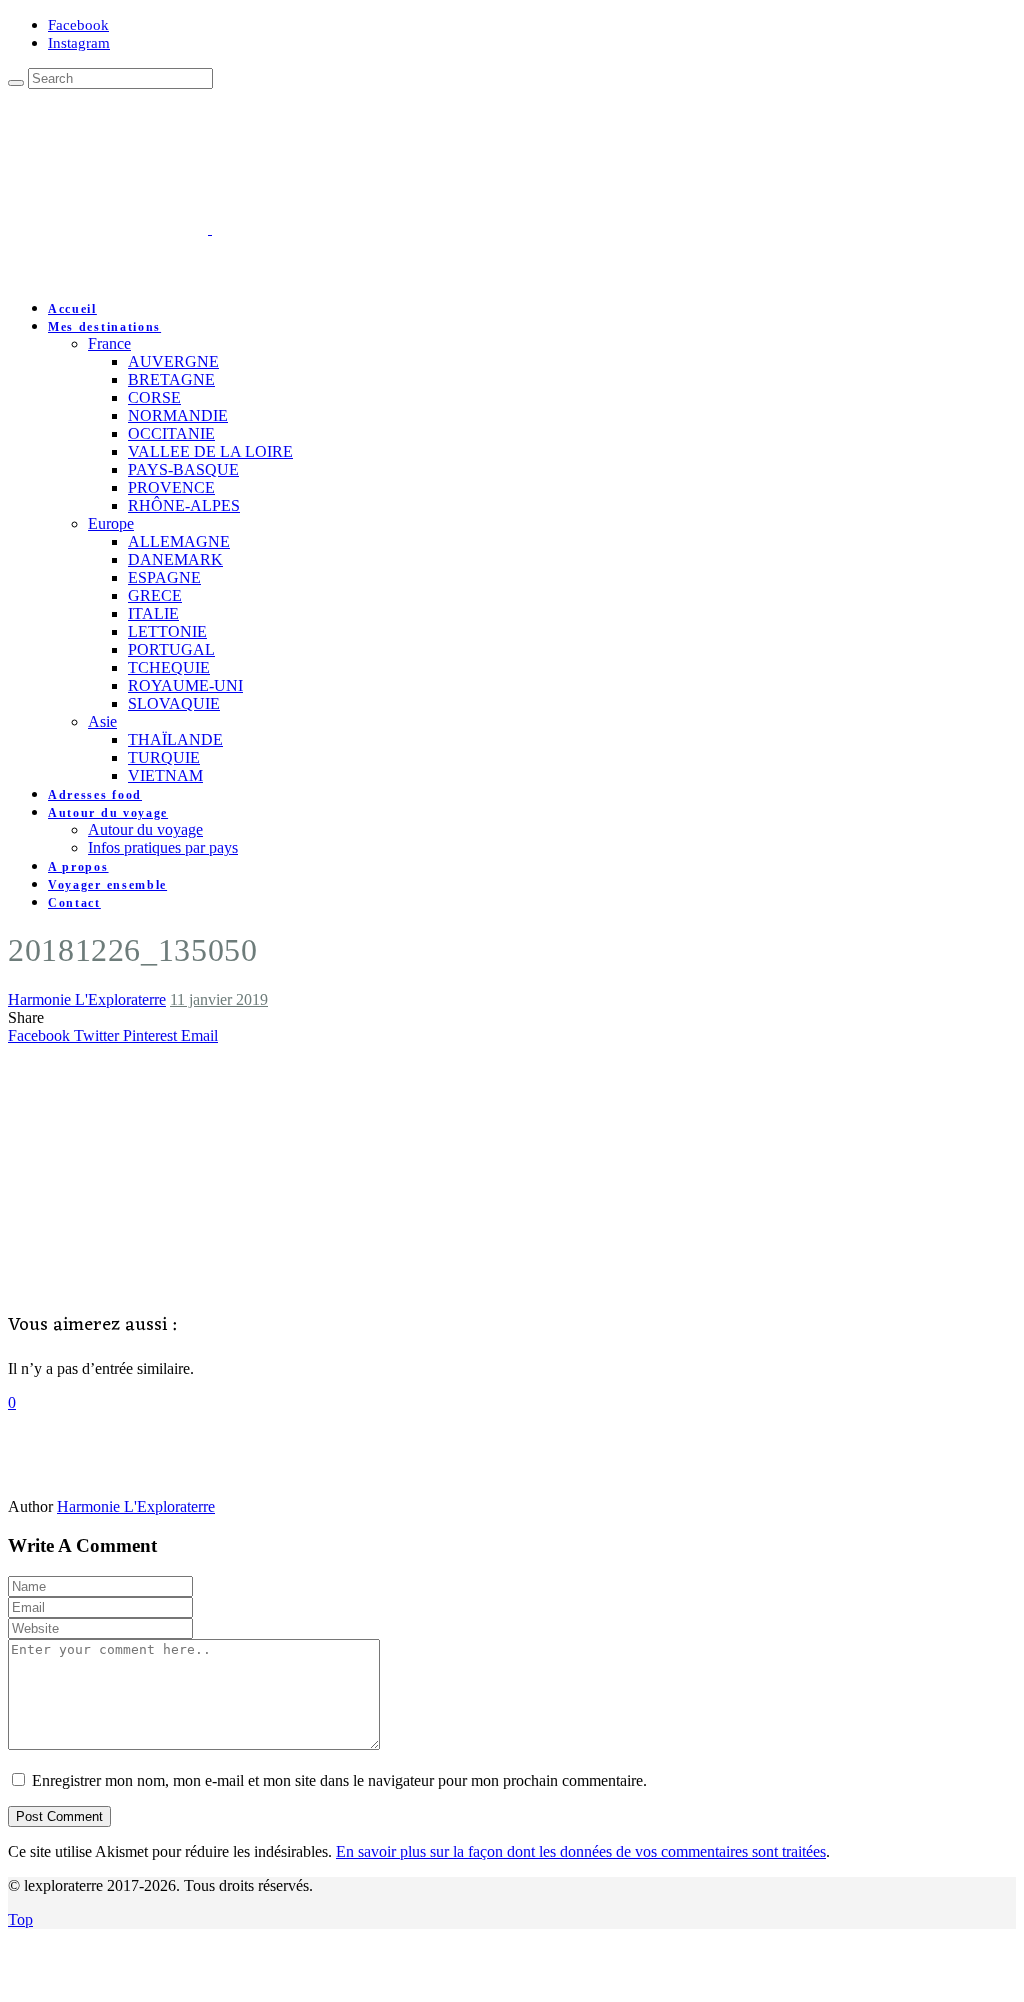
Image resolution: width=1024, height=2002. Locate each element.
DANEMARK (175, 559)
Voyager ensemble (107, 885)
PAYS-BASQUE (183, 469)
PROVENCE (171, 487)
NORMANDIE (178, 415)
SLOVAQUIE (174, 703)
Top (20, 1919)
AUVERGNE (173, 361)
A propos (78, 867)
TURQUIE (164, 757)
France (109, 343)
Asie (102, 721)
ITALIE (153, 613)
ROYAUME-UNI (185, 685)
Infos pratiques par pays (163, 847)
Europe (111, 523)
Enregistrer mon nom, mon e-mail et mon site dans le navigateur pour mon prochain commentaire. (339, 1780)
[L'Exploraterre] (310, 228)
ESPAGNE (164, 577)
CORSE (154, 397)
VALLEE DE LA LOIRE (210, 451)
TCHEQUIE (169, 667)
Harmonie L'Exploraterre (87, 999)
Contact (74, 903)
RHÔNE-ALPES (184, 505)
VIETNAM (165, 775)
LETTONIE (167, 631)
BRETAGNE (171, 379)
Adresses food (95, 795)
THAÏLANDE (175, 739)
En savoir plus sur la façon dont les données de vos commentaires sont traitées (581, 1851)
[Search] (16, 83)
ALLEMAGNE (179, 541)
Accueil (72, 309)
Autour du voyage (108, 813)
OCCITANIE (171, 433)
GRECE (155, 595)
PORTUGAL (171, 649)
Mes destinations (104, 327)
